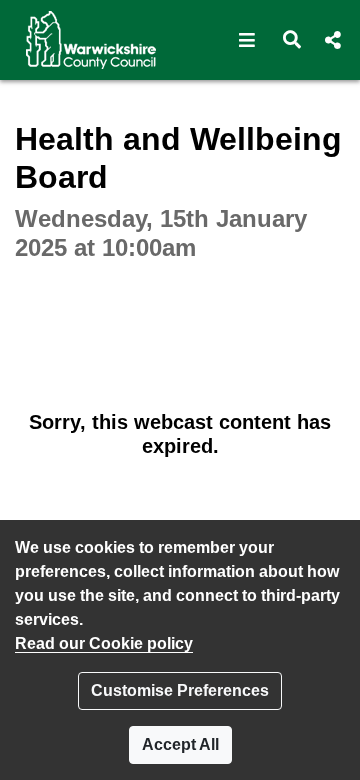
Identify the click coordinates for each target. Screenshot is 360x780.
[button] (247, 40)
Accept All (180, 744)
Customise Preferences (180, 690)
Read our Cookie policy (104, 643)
